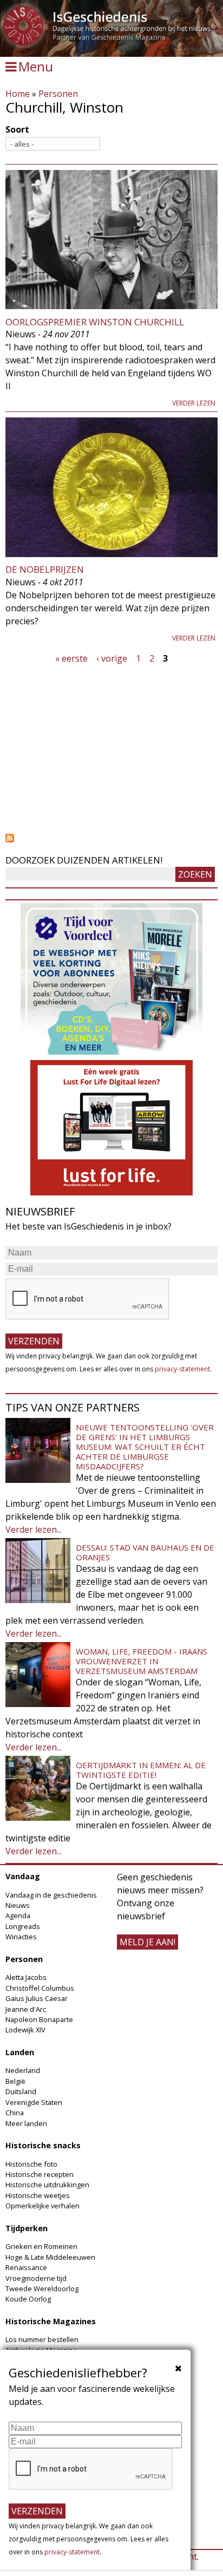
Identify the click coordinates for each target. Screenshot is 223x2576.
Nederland (23, 2070)
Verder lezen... (34, 1529)
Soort (17, 129)
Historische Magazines (51, 2321)
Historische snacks (43, 2145)
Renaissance (26, 2267)
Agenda (18, 1915)
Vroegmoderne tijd (36, 2278)
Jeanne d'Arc (26, 2009)
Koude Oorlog (28, 2299)
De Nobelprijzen (45, 569)
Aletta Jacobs (26, 1977)
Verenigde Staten (34, 2102)
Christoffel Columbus (40, 1988)
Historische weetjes (38, 2195)
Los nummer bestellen (42, 2339)
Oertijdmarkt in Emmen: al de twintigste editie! (141, 1770)
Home (18, 94)
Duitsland (21, 2091)
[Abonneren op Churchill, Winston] (111, 838)
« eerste (71, 658)
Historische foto (31, 2164)
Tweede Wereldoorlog (42, 2289)
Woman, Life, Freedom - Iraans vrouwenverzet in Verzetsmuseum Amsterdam (142, 1661)
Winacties (21, 1937)
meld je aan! (147, 1942)
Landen (20, 2052)
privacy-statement (182, 1369)
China (15, 2113)
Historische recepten (40, 2174)
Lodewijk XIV (25, 2030)
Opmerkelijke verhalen (42, 2206)
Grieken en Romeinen (41, 2246)
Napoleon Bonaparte (39, 2019)
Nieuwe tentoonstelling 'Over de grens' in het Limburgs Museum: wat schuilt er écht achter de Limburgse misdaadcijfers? (145, 1447)
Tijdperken (27, 2228)
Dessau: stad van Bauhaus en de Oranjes (145, 1552)
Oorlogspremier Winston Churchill (95, 322)
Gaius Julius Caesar (37, 1998)
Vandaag (23, 1876)
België (15, 2081)
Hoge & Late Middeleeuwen (50, 2257)
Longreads (23, 1926)
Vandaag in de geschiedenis (51, 1895)
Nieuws (18, 1905)
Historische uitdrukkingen (47, 2185)
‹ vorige (112, 658)
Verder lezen (194, 403)
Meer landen (26, 2123)
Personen (58, 94)
